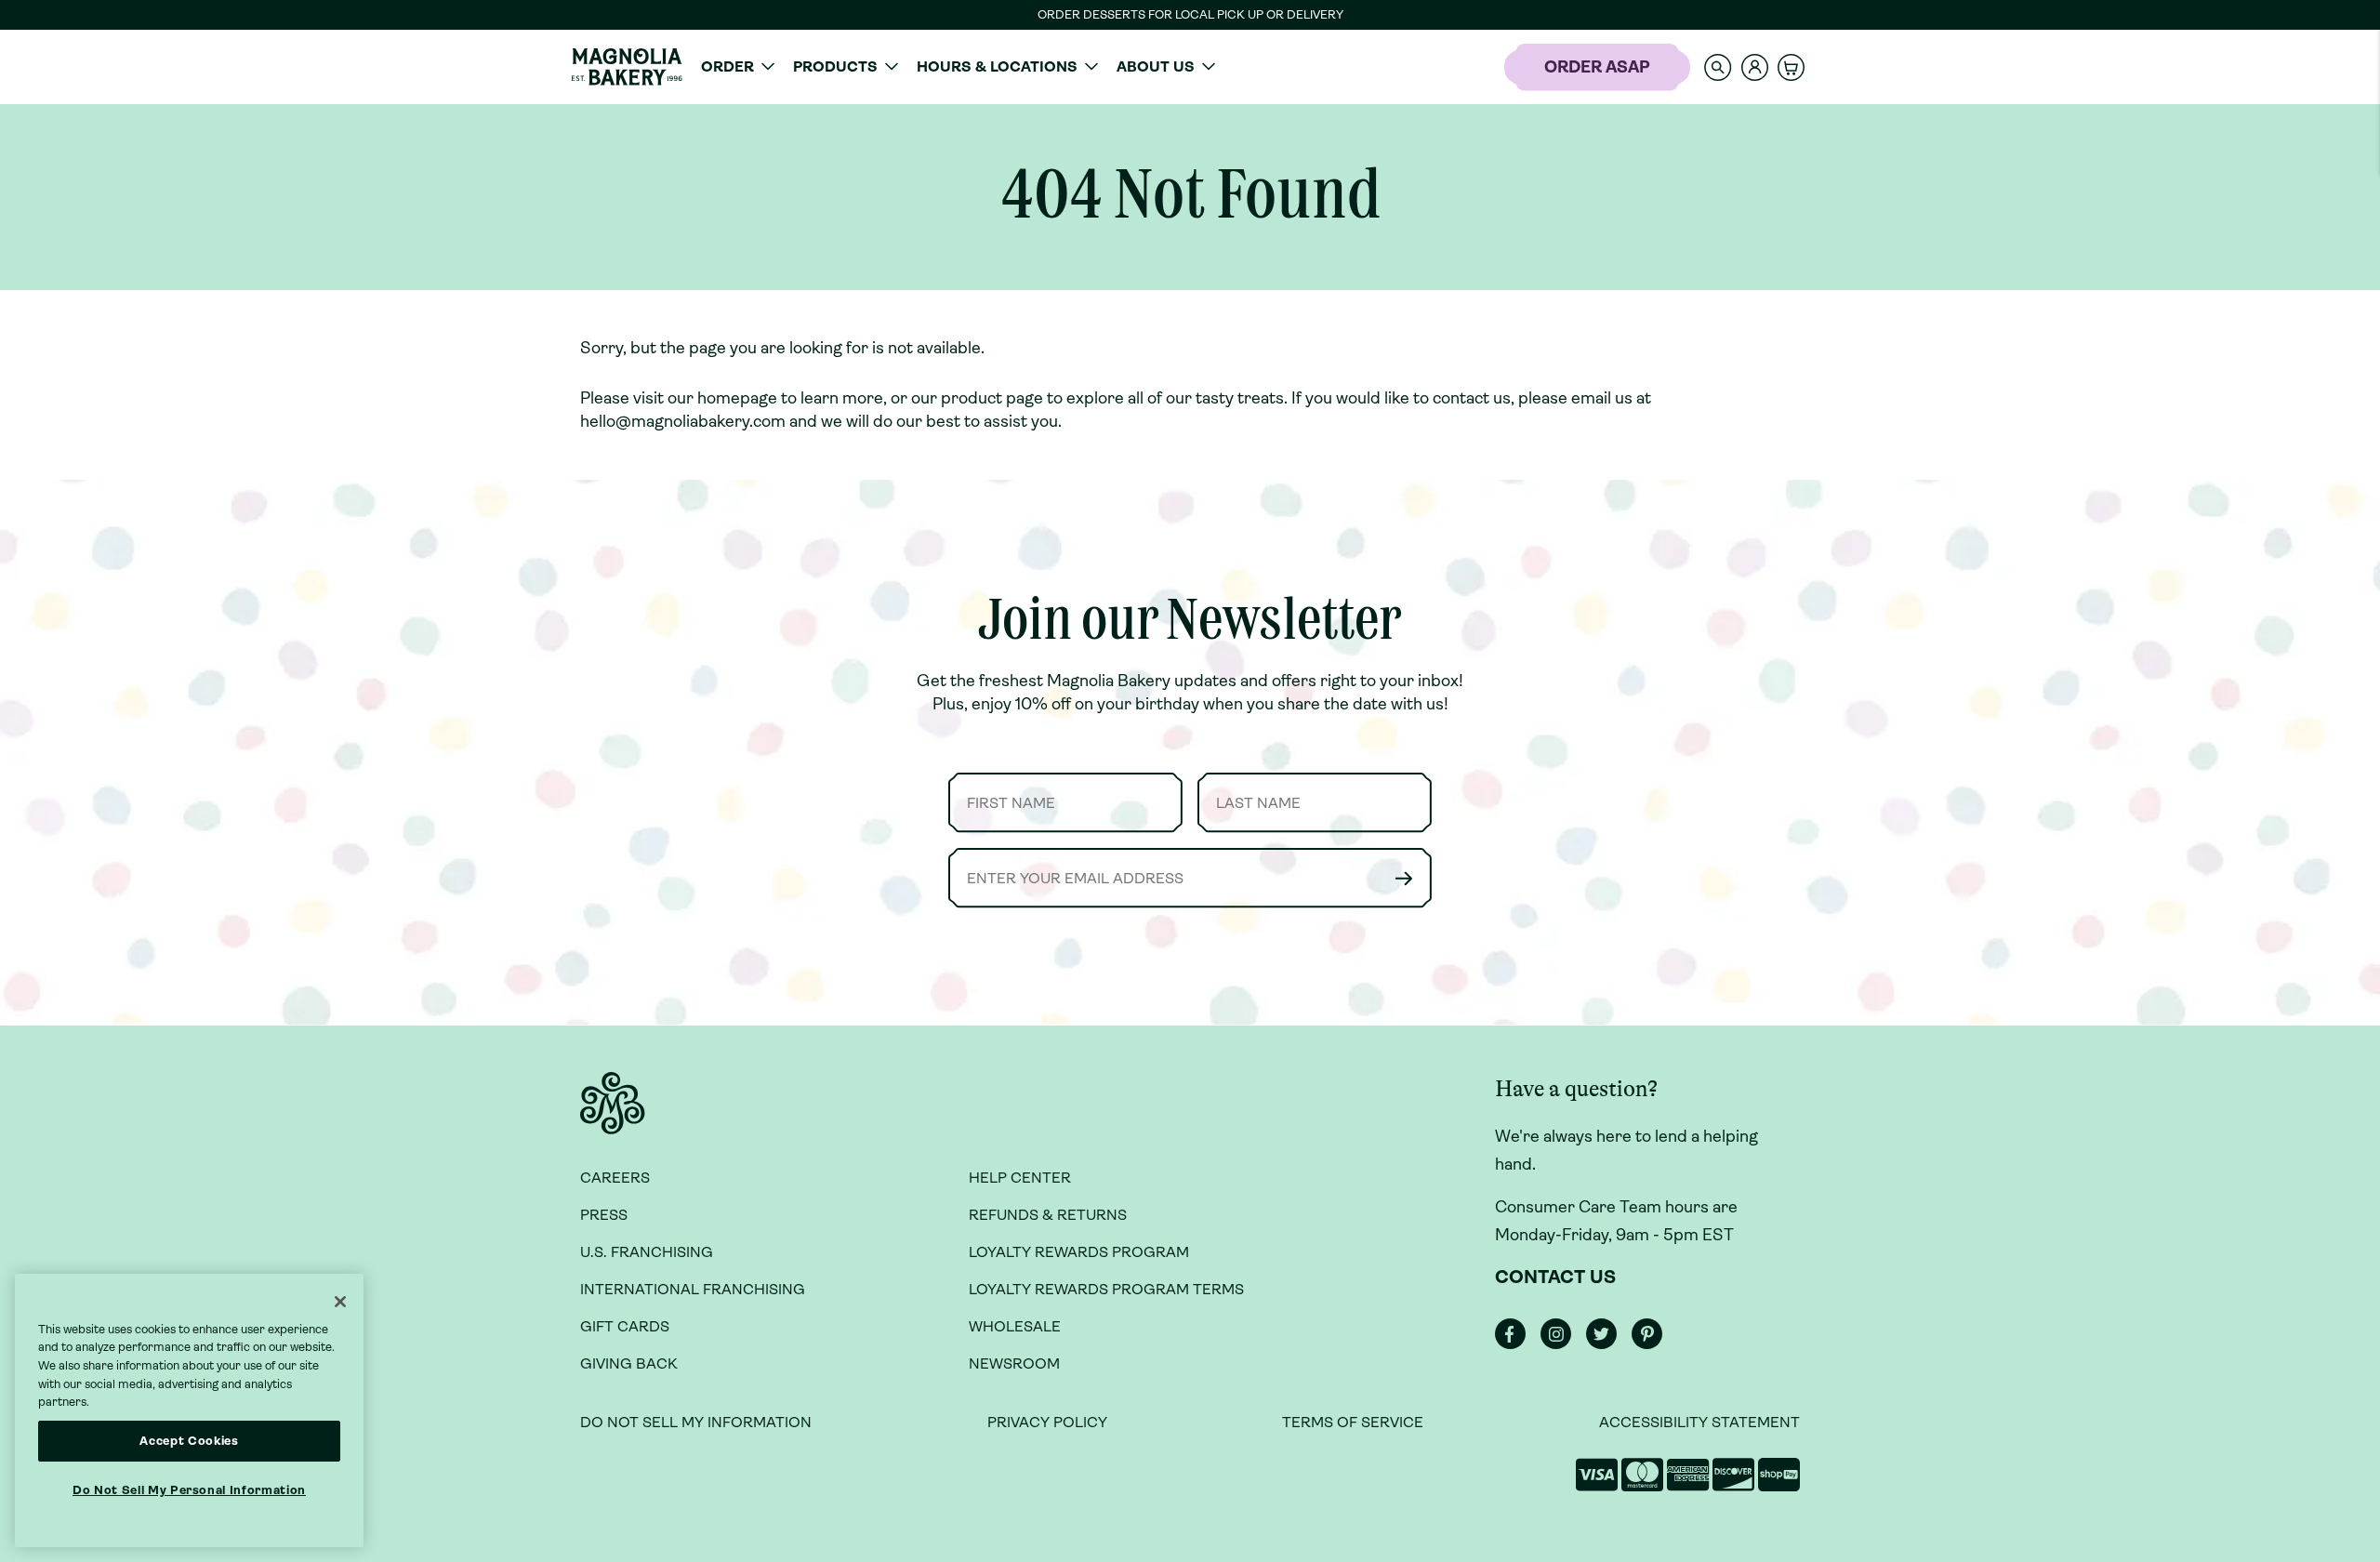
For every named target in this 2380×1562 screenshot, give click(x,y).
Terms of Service (1353, 1422)
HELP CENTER (1020, 1178)
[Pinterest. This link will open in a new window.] (1653, 1344)
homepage (737, 398)
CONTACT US (1555, 1277)
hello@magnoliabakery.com (683, 421)
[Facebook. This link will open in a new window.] (1516, 1344)
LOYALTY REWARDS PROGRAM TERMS (1106, 1289)
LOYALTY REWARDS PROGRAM (1079, 1252)
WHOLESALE (1015, 1326)
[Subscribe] (1404, 878)
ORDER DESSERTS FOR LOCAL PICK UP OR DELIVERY (1190, 14)
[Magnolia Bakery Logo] (627, 67)
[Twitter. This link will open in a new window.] (1607, 1344)
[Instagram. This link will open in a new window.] (1561, 1344)
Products (835, 66)
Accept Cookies (189, 1441)
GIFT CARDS (625, 1326)
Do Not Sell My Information (696, 1422)
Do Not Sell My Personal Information (189, 1490)
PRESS (604, 1215)
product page (992, 398)
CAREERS (615, 1178)
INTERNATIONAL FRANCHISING (693, 1289)
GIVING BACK (629, 1363)
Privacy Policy (1047, 1422)
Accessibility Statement (1699, 1422)
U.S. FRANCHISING (647, 1252)
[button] (1718, 67)
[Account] (1755, 67)
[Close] (340, 1302)
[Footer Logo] (613, 1114)
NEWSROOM (1014, 1363)
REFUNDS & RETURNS (1048, 1215)
